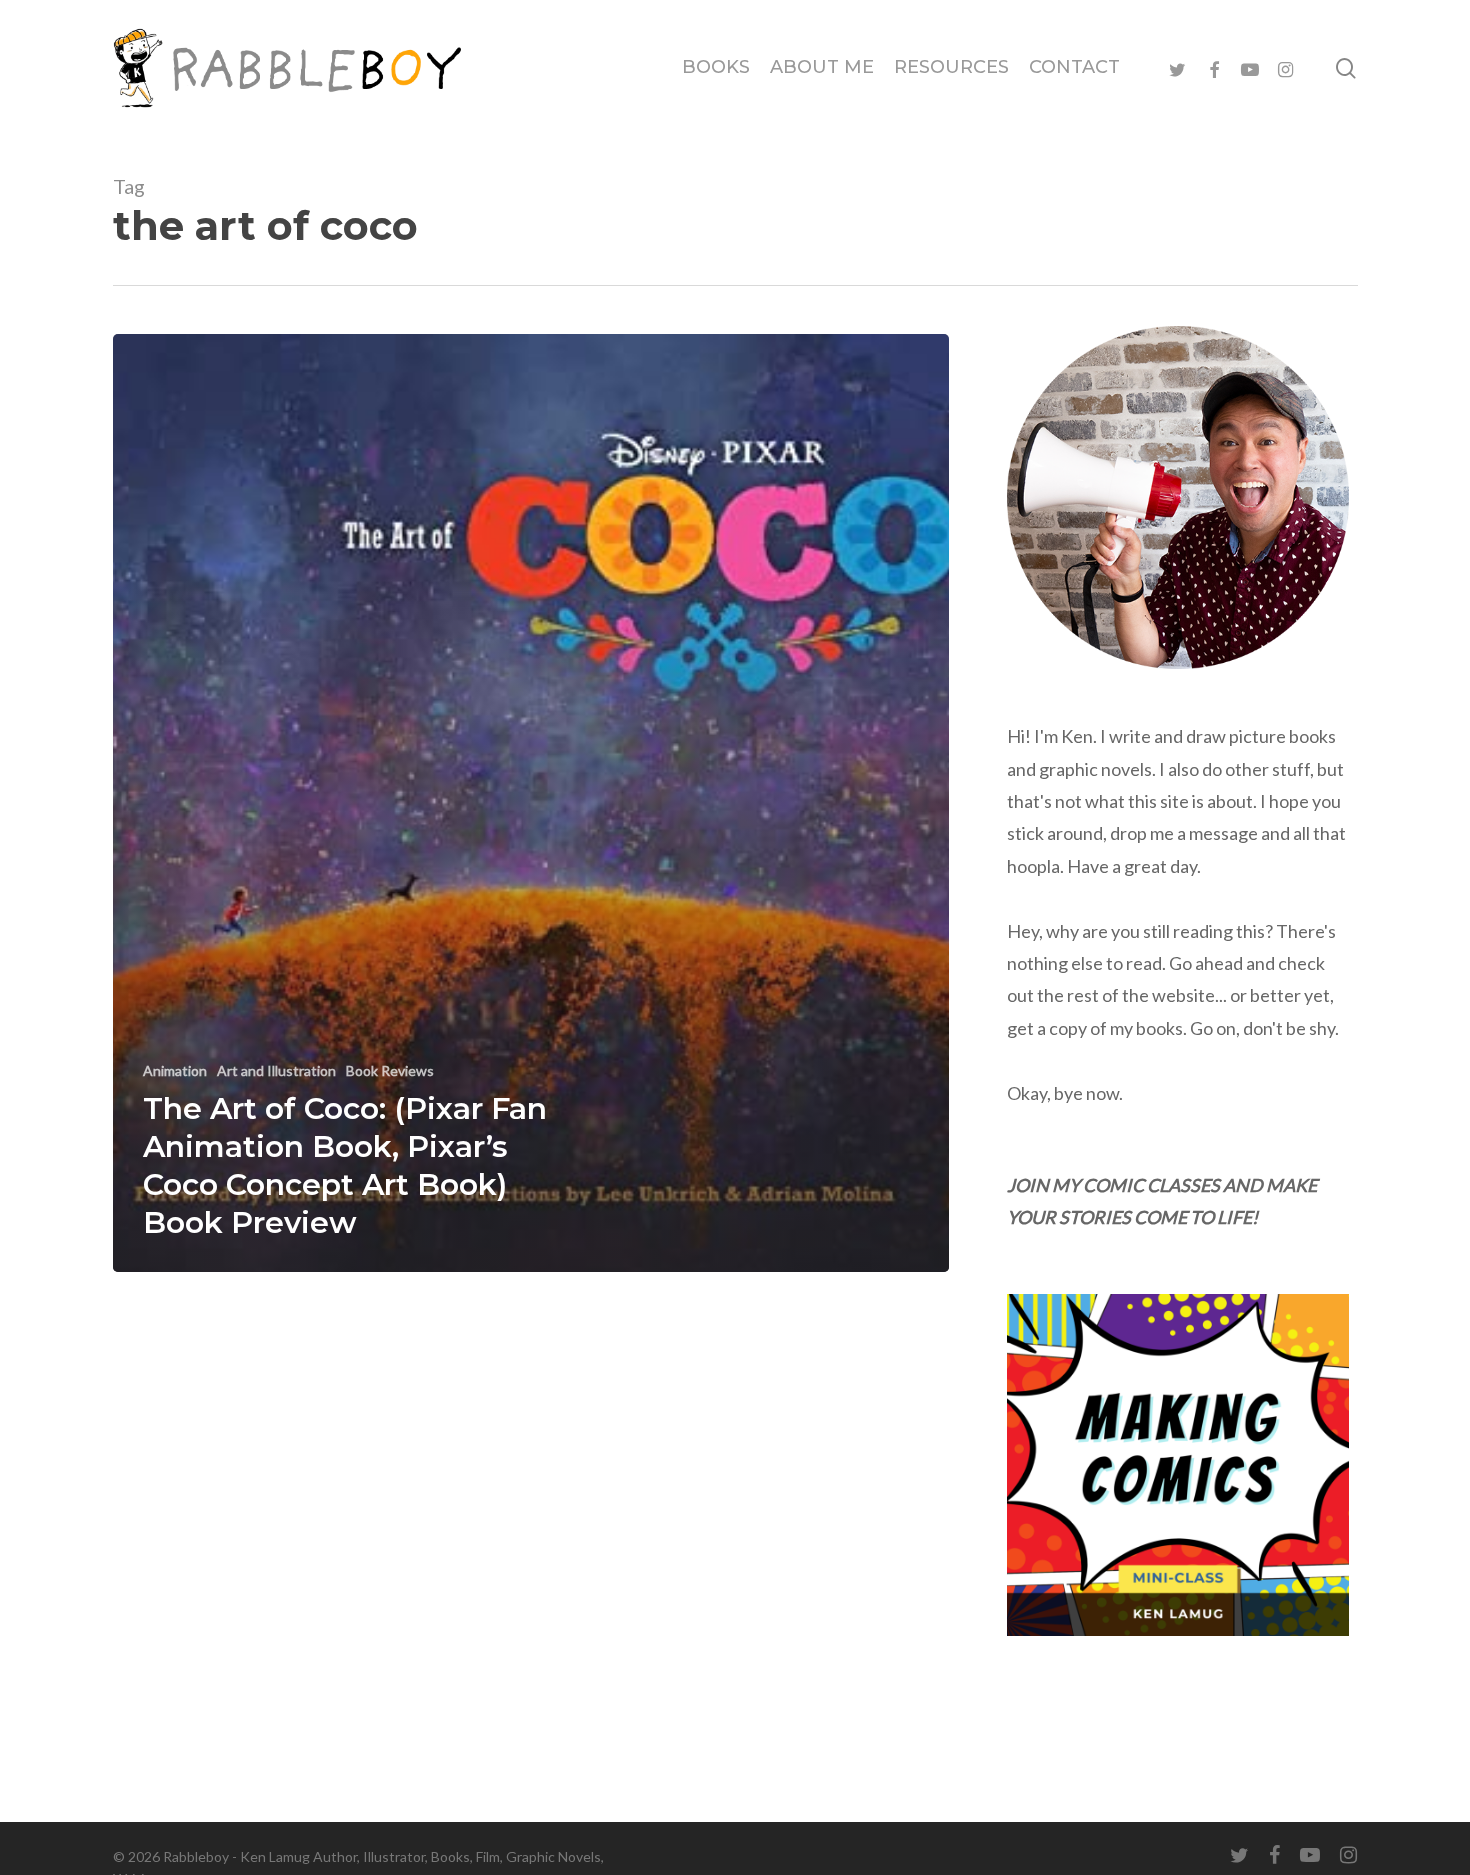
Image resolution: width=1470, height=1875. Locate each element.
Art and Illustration (276, 1070)
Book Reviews (390, 1070)
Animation (175, 1070)
